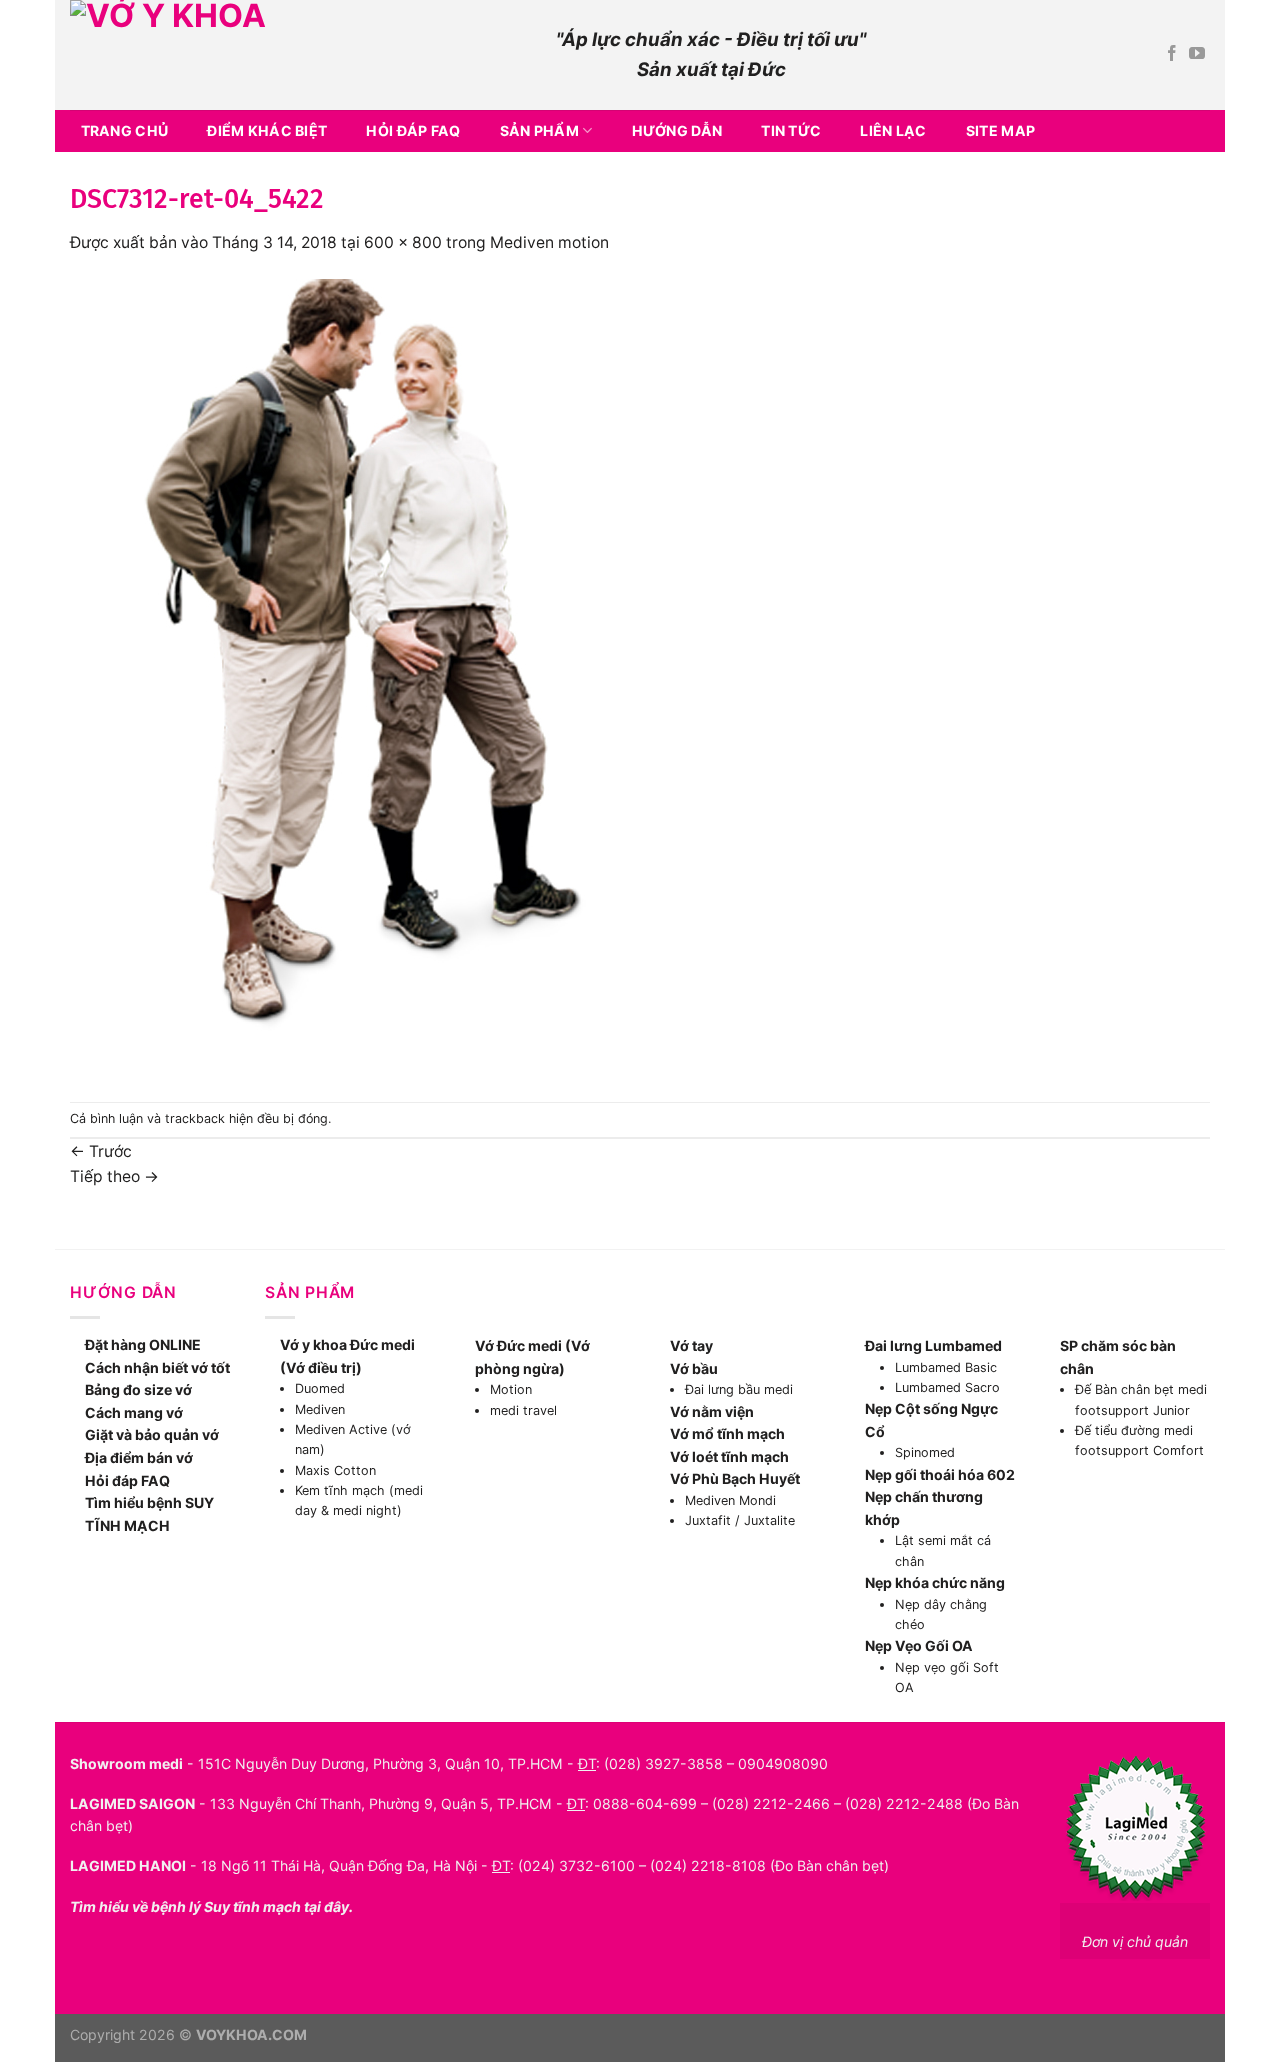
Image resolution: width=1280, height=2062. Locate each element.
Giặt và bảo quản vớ (152, 1434)
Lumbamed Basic (946, 1367)
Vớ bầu (694, 1368)
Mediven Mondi (730, 1500)
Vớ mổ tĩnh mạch (727, 1433)
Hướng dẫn (677, 130)
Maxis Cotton (335, 1470)
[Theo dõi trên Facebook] (1172, 54)
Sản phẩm (539, 130)
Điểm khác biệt (267, 130)
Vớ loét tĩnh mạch (729, 1456)
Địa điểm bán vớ (139, 1457)
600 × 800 (403, 242)
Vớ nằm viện (712, 1411)
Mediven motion (549, 242)
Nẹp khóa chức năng (935, 1582)
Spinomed (925, 1452)
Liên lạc (893, 130)
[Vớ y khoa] (298, 55)
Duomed (320, 1388)
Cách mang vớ (134, 1412)
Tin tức (791, 130)
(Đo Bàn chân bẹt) (829, 1865)
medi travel (523, 1410)
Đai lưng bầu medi (739, 1389)
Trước (101, 1151)
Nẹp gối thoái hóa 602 (940, 1474)
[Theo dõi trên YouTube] (1197, 54)
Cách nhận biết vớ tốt (157, 1367)
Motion (511, 1389)
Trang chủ (125, 130)
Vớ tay (691, 1345)
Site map (1000, 130)
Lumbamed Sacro (947, 1387)
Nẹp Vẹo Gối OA (919, 1645)
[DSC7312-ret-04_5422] (370, 677)
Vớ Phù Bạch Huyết (735, 1478)
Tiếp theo (114, 1176)
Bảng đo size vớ (138, 1389)
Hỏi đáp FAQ (413, 130)
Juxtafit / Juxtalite (740, 1520)
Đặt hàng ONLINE (143, 1344)
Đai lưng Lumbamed (933, 1345)
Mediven (320, 1409)
